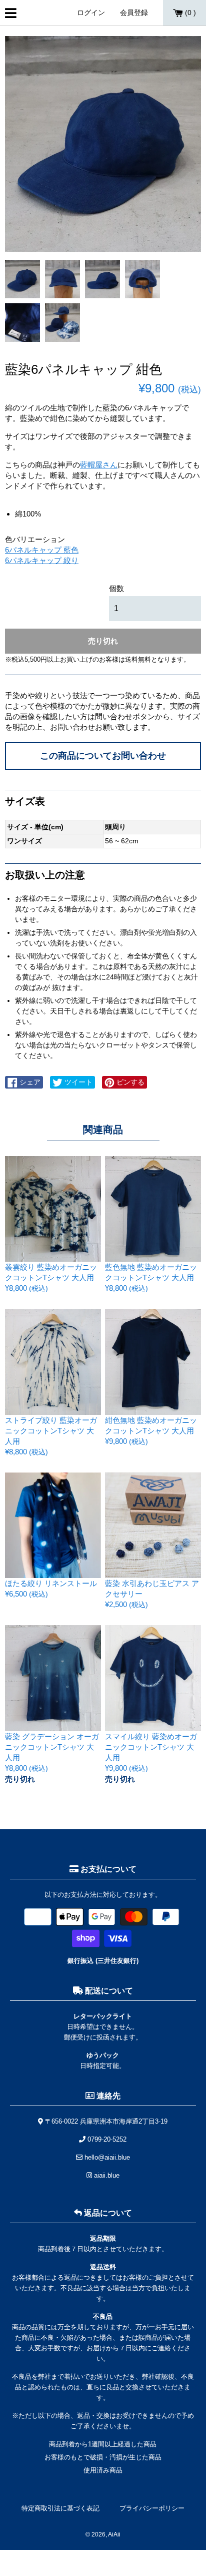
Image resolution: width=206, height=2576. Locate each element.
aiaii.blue (106, 2175)
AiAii (114, 2534)
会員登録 (134, 13)
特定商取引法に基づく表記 (60, 2508)
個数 (116, 588)
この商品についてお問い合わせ (103, 756)
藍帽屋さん (99, 465)
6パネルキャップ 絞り (42, 560)
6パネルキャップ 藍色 (42, 550)
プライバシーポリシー (152, 2508)
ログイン (91, 13)
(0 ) (189, 13)
